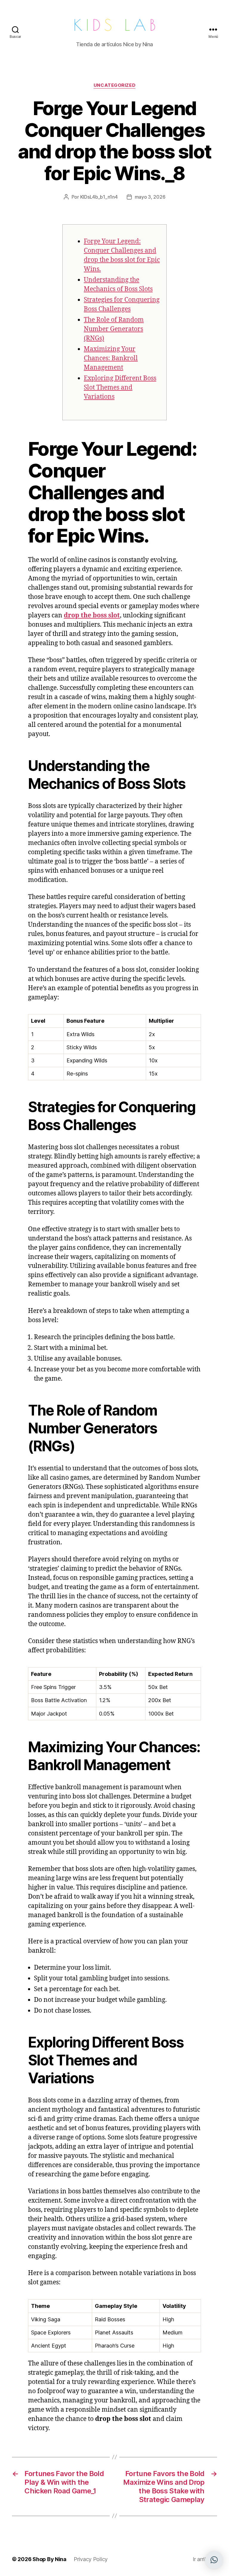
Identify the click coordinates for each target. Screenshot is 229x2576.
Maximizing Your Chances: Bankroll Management (111, 358)
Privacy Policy (91, 2559)
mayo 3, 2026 (150, 197)
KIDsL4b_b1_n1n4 (99, 197)
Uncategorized (114, 85)
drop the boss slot (92, 615)
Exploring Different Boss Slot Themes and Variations (120, 388)
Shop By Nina (49, 2559)
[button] (214, 2560)
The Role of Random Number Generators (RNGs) (114, 329)
